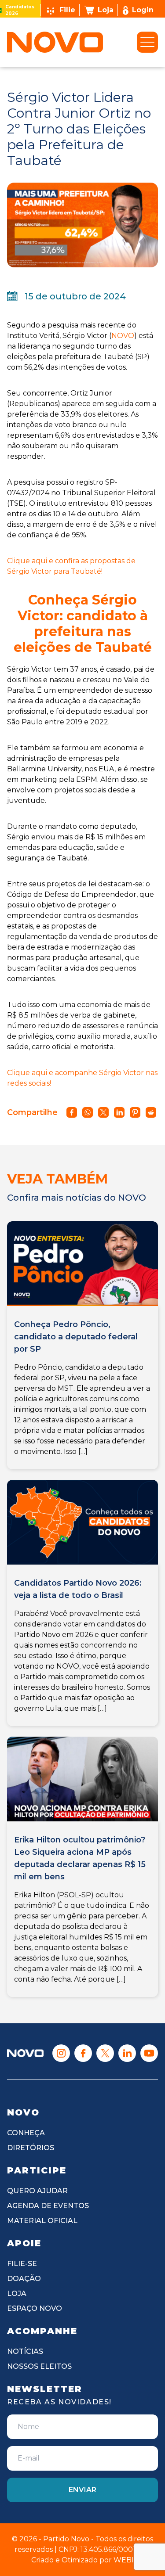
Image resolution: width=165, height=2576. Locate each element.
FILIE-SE (22, 2264)
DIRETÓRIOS (31, 2148)
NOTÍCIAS (25, 2351)
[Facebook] (83, 2053)
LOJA (17, 2294)
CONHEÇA (26, 2133)
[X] (105, 2053)
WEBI (124, 2560)
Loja (106, 10)
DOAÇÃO (24, 2279)
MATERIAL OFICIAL (42, 2221)
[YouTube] (149, 2053)
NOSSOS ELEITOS (39, 2366)
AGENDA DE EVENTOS (48, 2206)
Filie (67, 10)
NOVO (123, 336)
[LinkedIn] (127, 2053)
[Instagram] (61, 2053)
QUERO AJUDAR (37, 2191)
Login (143, 10)
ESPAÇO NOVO (35, 2308)
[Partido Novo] (25, 2053)
